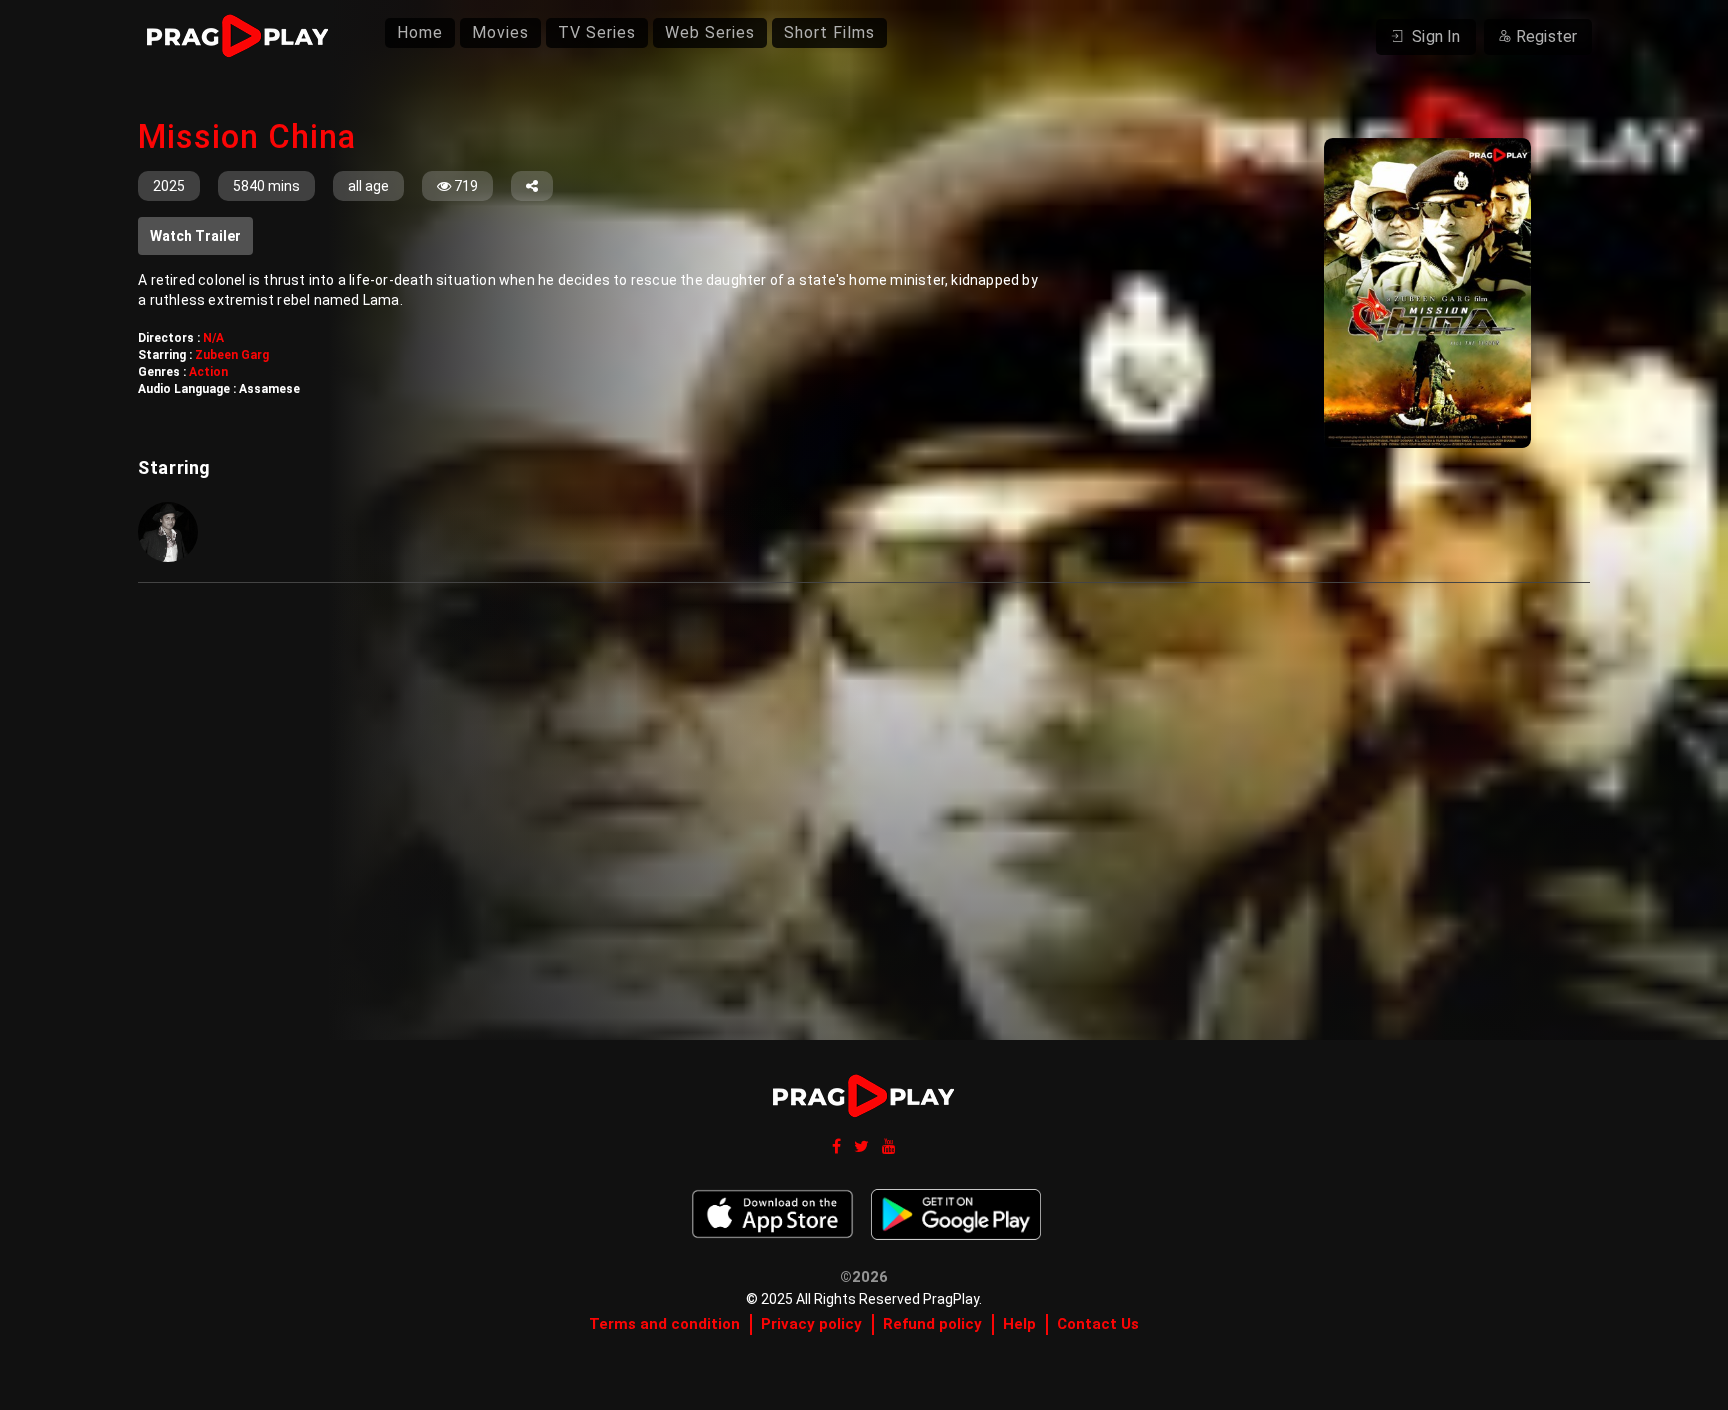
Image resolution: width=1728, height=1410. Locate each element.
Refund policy (932, 1324)
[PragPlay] (246, 36)
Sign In (1434, 36)
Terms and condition (664, 1324)
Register (1547, 36)
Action (208, 372)
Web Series (710, 32)
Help (1019, 1324)
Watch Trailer (195, 236)
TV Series (597, 32)
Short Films (829, 32)
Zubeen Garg (232, 355)
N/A (213, 338)
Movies (500, 32)
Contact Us (1098, 1324)
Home (420, 32)
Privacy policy (811, 1324)
